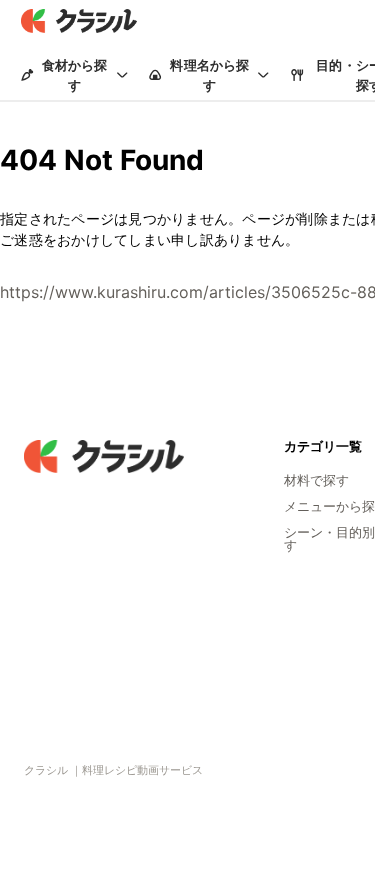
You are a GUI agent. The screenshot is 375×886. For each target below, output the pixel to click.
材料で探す (316, 480)
